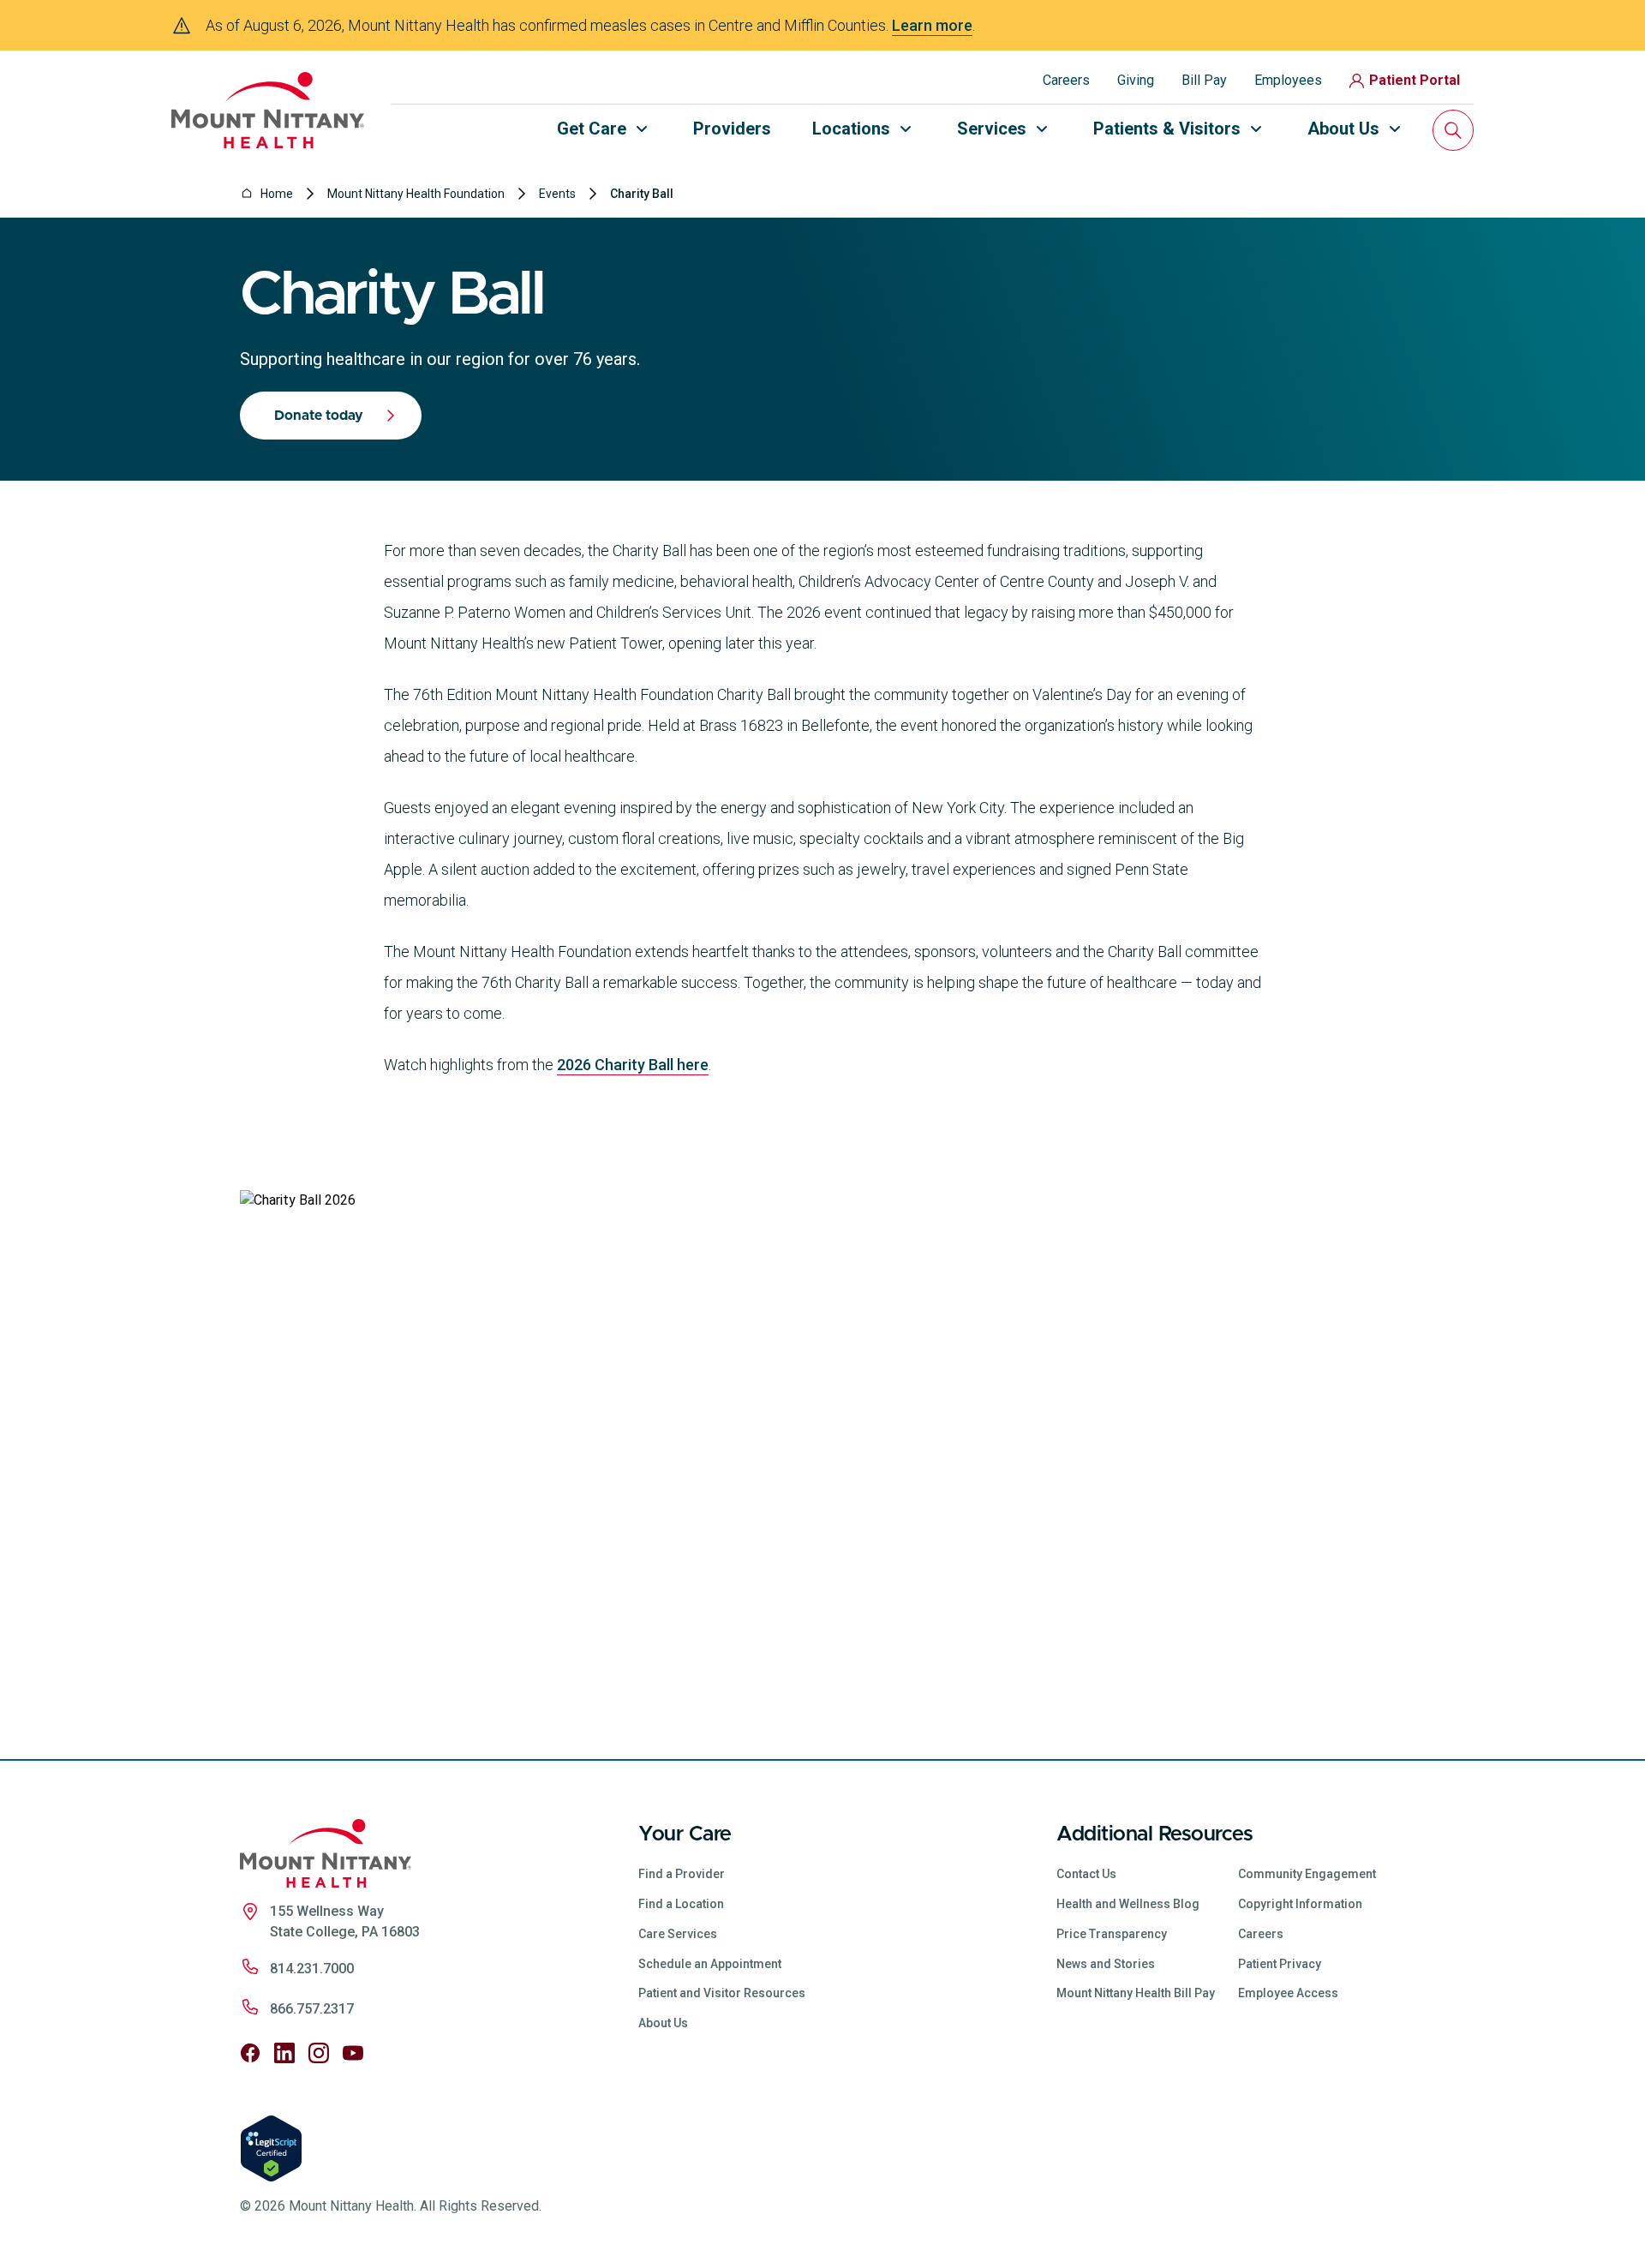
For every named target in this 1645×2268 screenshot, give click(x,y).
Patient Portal (1415, 80)
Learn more (932, 25)
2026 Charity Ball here (633, 1065)
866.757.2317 (312, 2009)
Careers (1066, 80)
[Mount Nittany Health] (268, 110)
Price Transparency (1112, 1934)
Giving (1136, 80)
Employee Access (1288, 1993)
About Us (663, 2023)
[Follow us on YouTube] (353, 2053)
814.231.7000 (312, 1969)
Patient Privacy (1280, 1964)
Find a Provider (682, 1874)
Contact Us (1086, 1874)
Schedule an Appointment (710, 1964)
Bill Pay (1204, 80)
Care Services (678, 1934)
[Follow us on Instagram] (319, 2053)
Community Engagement (1307, 1874)
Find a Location (681, 1904)
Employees (1288, 80)
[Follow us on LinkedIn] (284, 2053)
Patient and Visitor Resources (722, 1993)
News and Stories (1106, 1964)
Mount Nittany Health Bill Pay (1136, 1993)
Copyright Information (1300, 1904)
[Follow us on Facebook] (250, 2053)
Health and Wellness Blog (1128, 1904)
